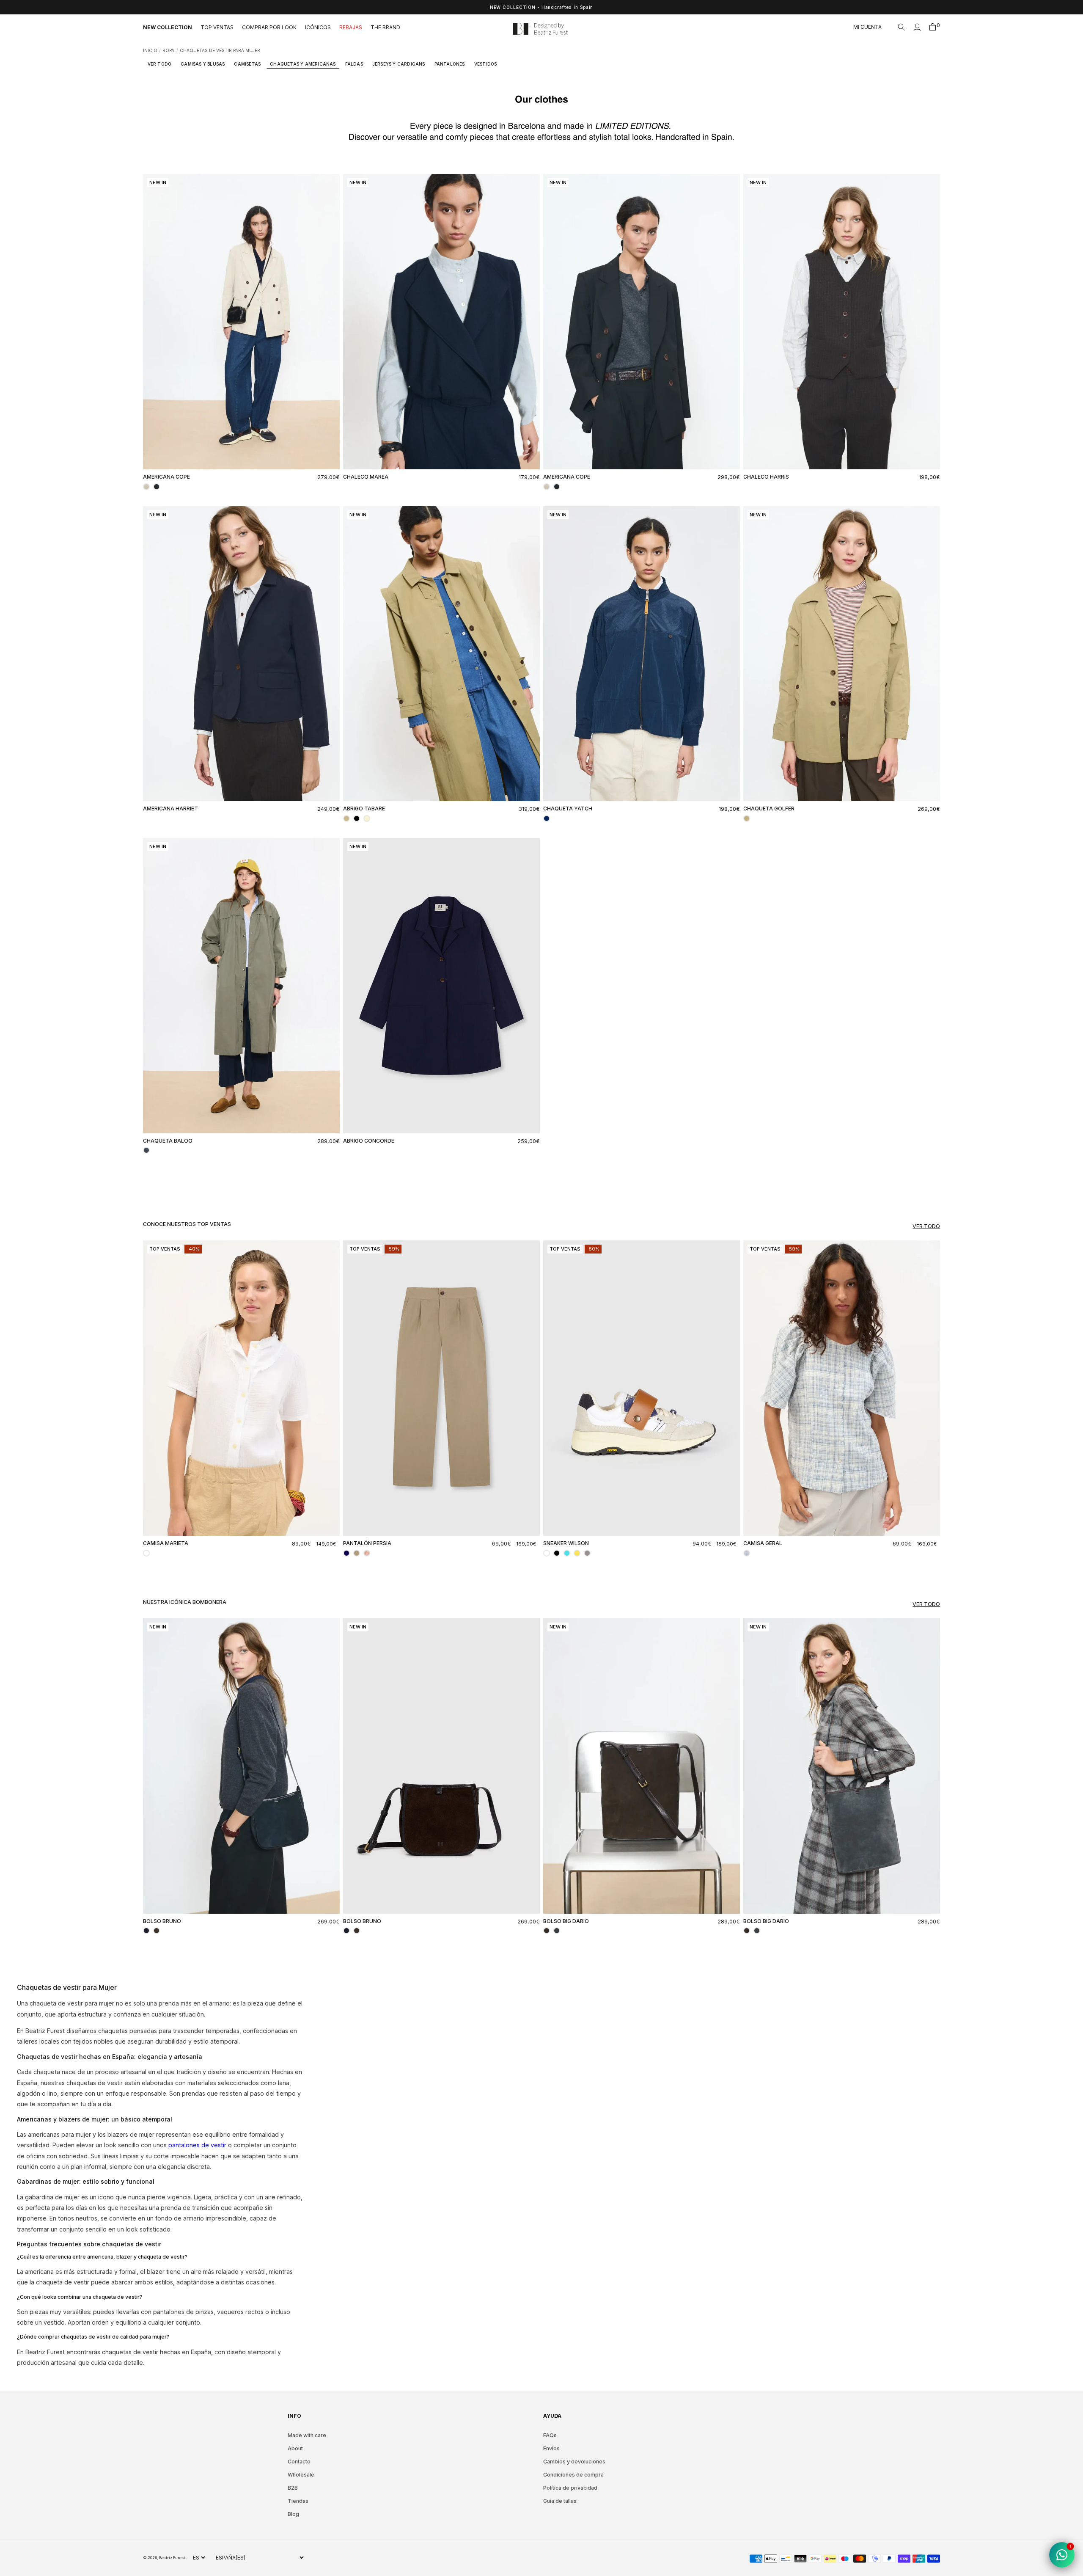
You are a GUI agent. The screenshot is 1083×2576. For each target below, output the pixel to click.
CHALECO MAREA (366, 477)
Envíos (551, 2448)
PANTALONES (450, 64)
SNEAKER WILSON (566, 1543)
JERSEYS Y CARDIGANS (399, 64)
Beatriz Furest (172, 2558)
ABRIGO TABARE (364, 809)
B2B (293, 2488)
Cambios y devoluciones (574, 2462)
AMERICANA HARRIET (170, 809)
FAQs (550, 2435)
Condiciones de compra (573, 2475)
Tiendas (298, 2501)
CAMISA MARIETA (166, 1543)
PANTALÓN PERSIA (367, 1543)
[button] (902, 27)
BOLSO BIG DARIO (566, 1921)
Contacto (299, 2462)
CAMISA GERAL (763, 1543)
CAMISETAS (247, 64)
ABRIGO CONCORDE (369, 1141)
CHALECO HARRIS (766, 477)
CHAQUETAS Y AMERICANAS (303, 64)
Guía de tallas (560, 2501)
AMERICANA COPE (166, 477)
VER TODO (160, 64)
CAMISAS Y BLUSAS (203, 64)
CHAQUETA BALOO (168, 1141)
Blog (293, 2514)
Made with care (307, 2435)
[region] (541, 7)
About (295, 2448)
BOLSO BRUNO (162, 1921)
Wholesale (301, 2475)
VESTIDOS (486, 64)
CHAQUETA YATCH (568, 809)
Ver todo (926, 1226)
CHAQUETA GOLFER (769, 809)
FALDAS (354, 64)
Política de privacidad (570, 2488)
